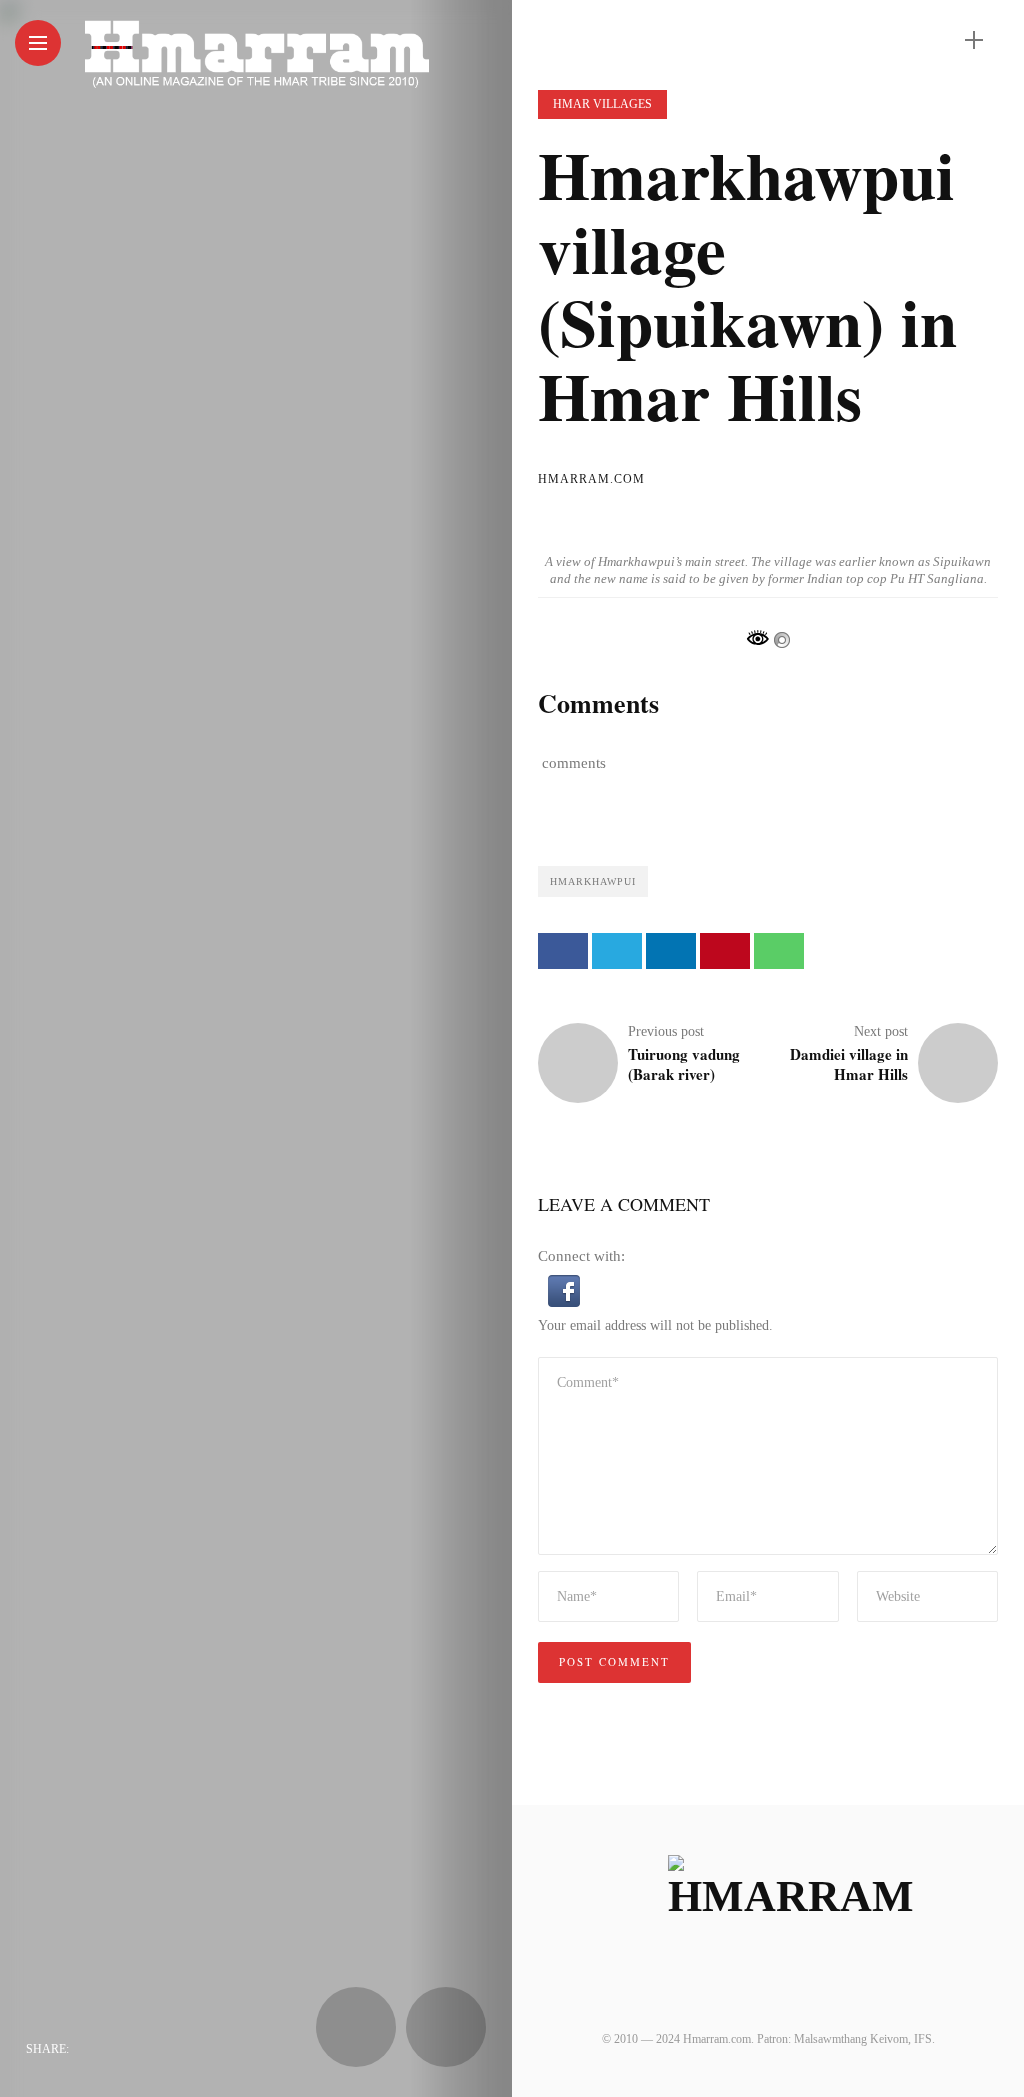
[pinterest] (211, 2049)
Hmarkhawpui (593, 881)
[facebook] (91, 2049)
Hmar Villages (602, 104)
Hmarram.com (591, 479)
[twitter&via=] (131, 2049)
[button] (564, 1289)
